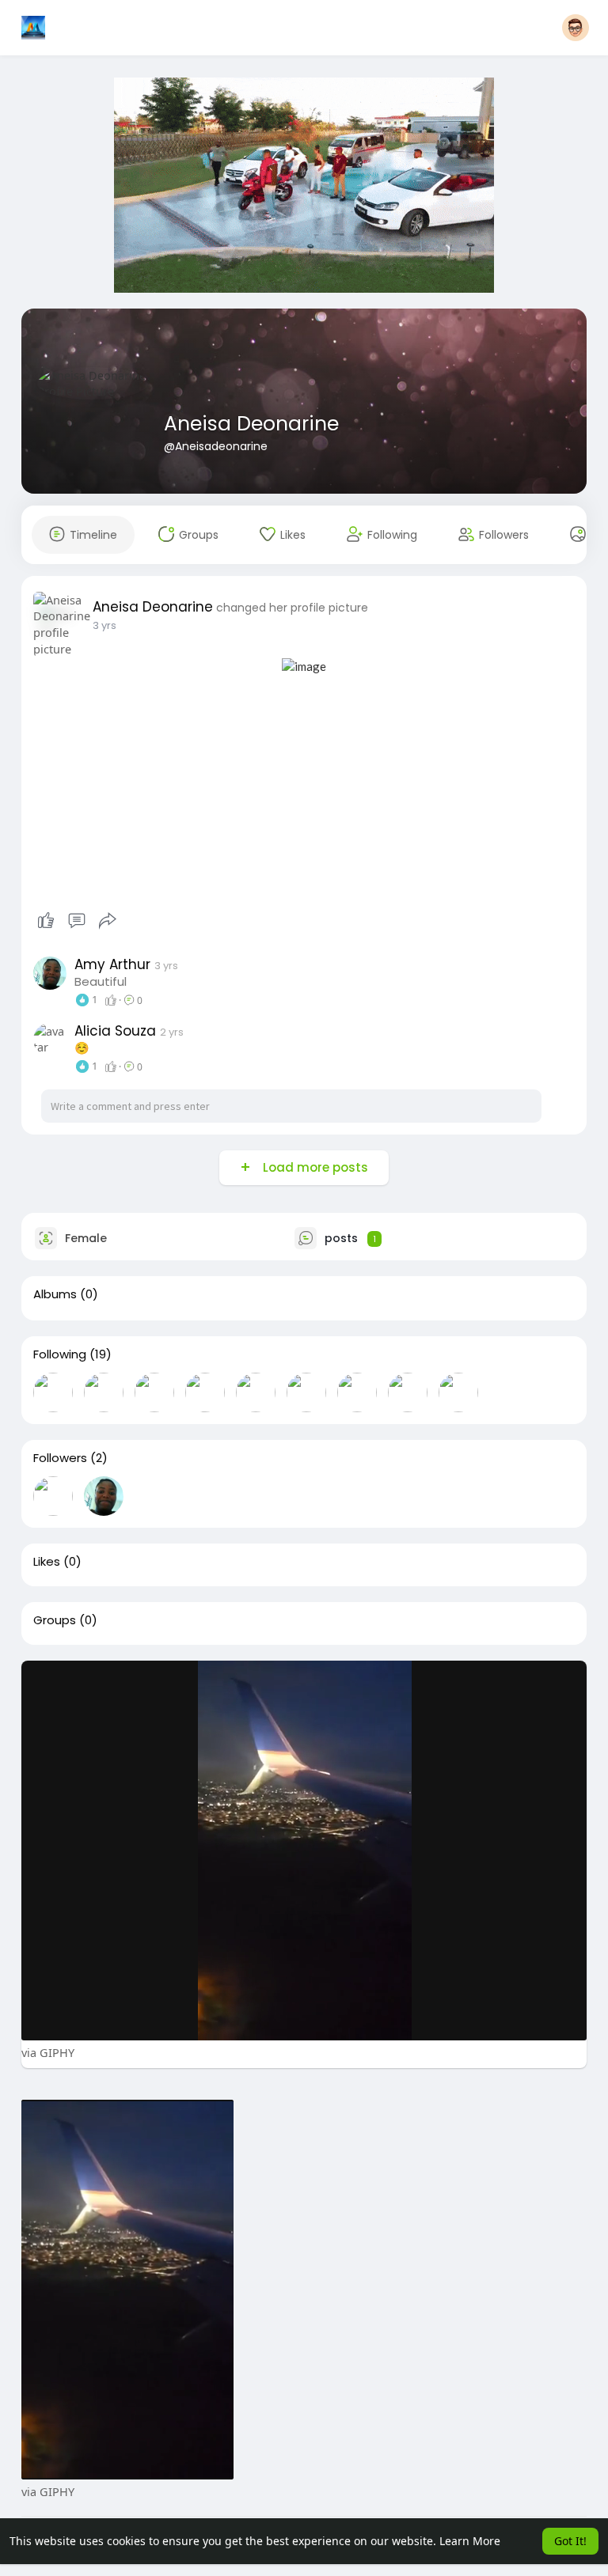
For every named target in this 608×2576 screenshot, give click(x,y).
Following (60, 1354)
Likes (47, 1562)
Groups (55, 1620)
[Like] (77, 921)
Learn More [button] (470, 2541)
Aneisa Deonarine (251, 424)
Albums (55, 1294)
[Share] (108, 921)
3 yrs (104, 625)
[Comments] (77, 921)
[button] (576, 28)
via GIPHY (48, 2052)
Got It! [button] (570, 2541)
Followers (60, 1458)
